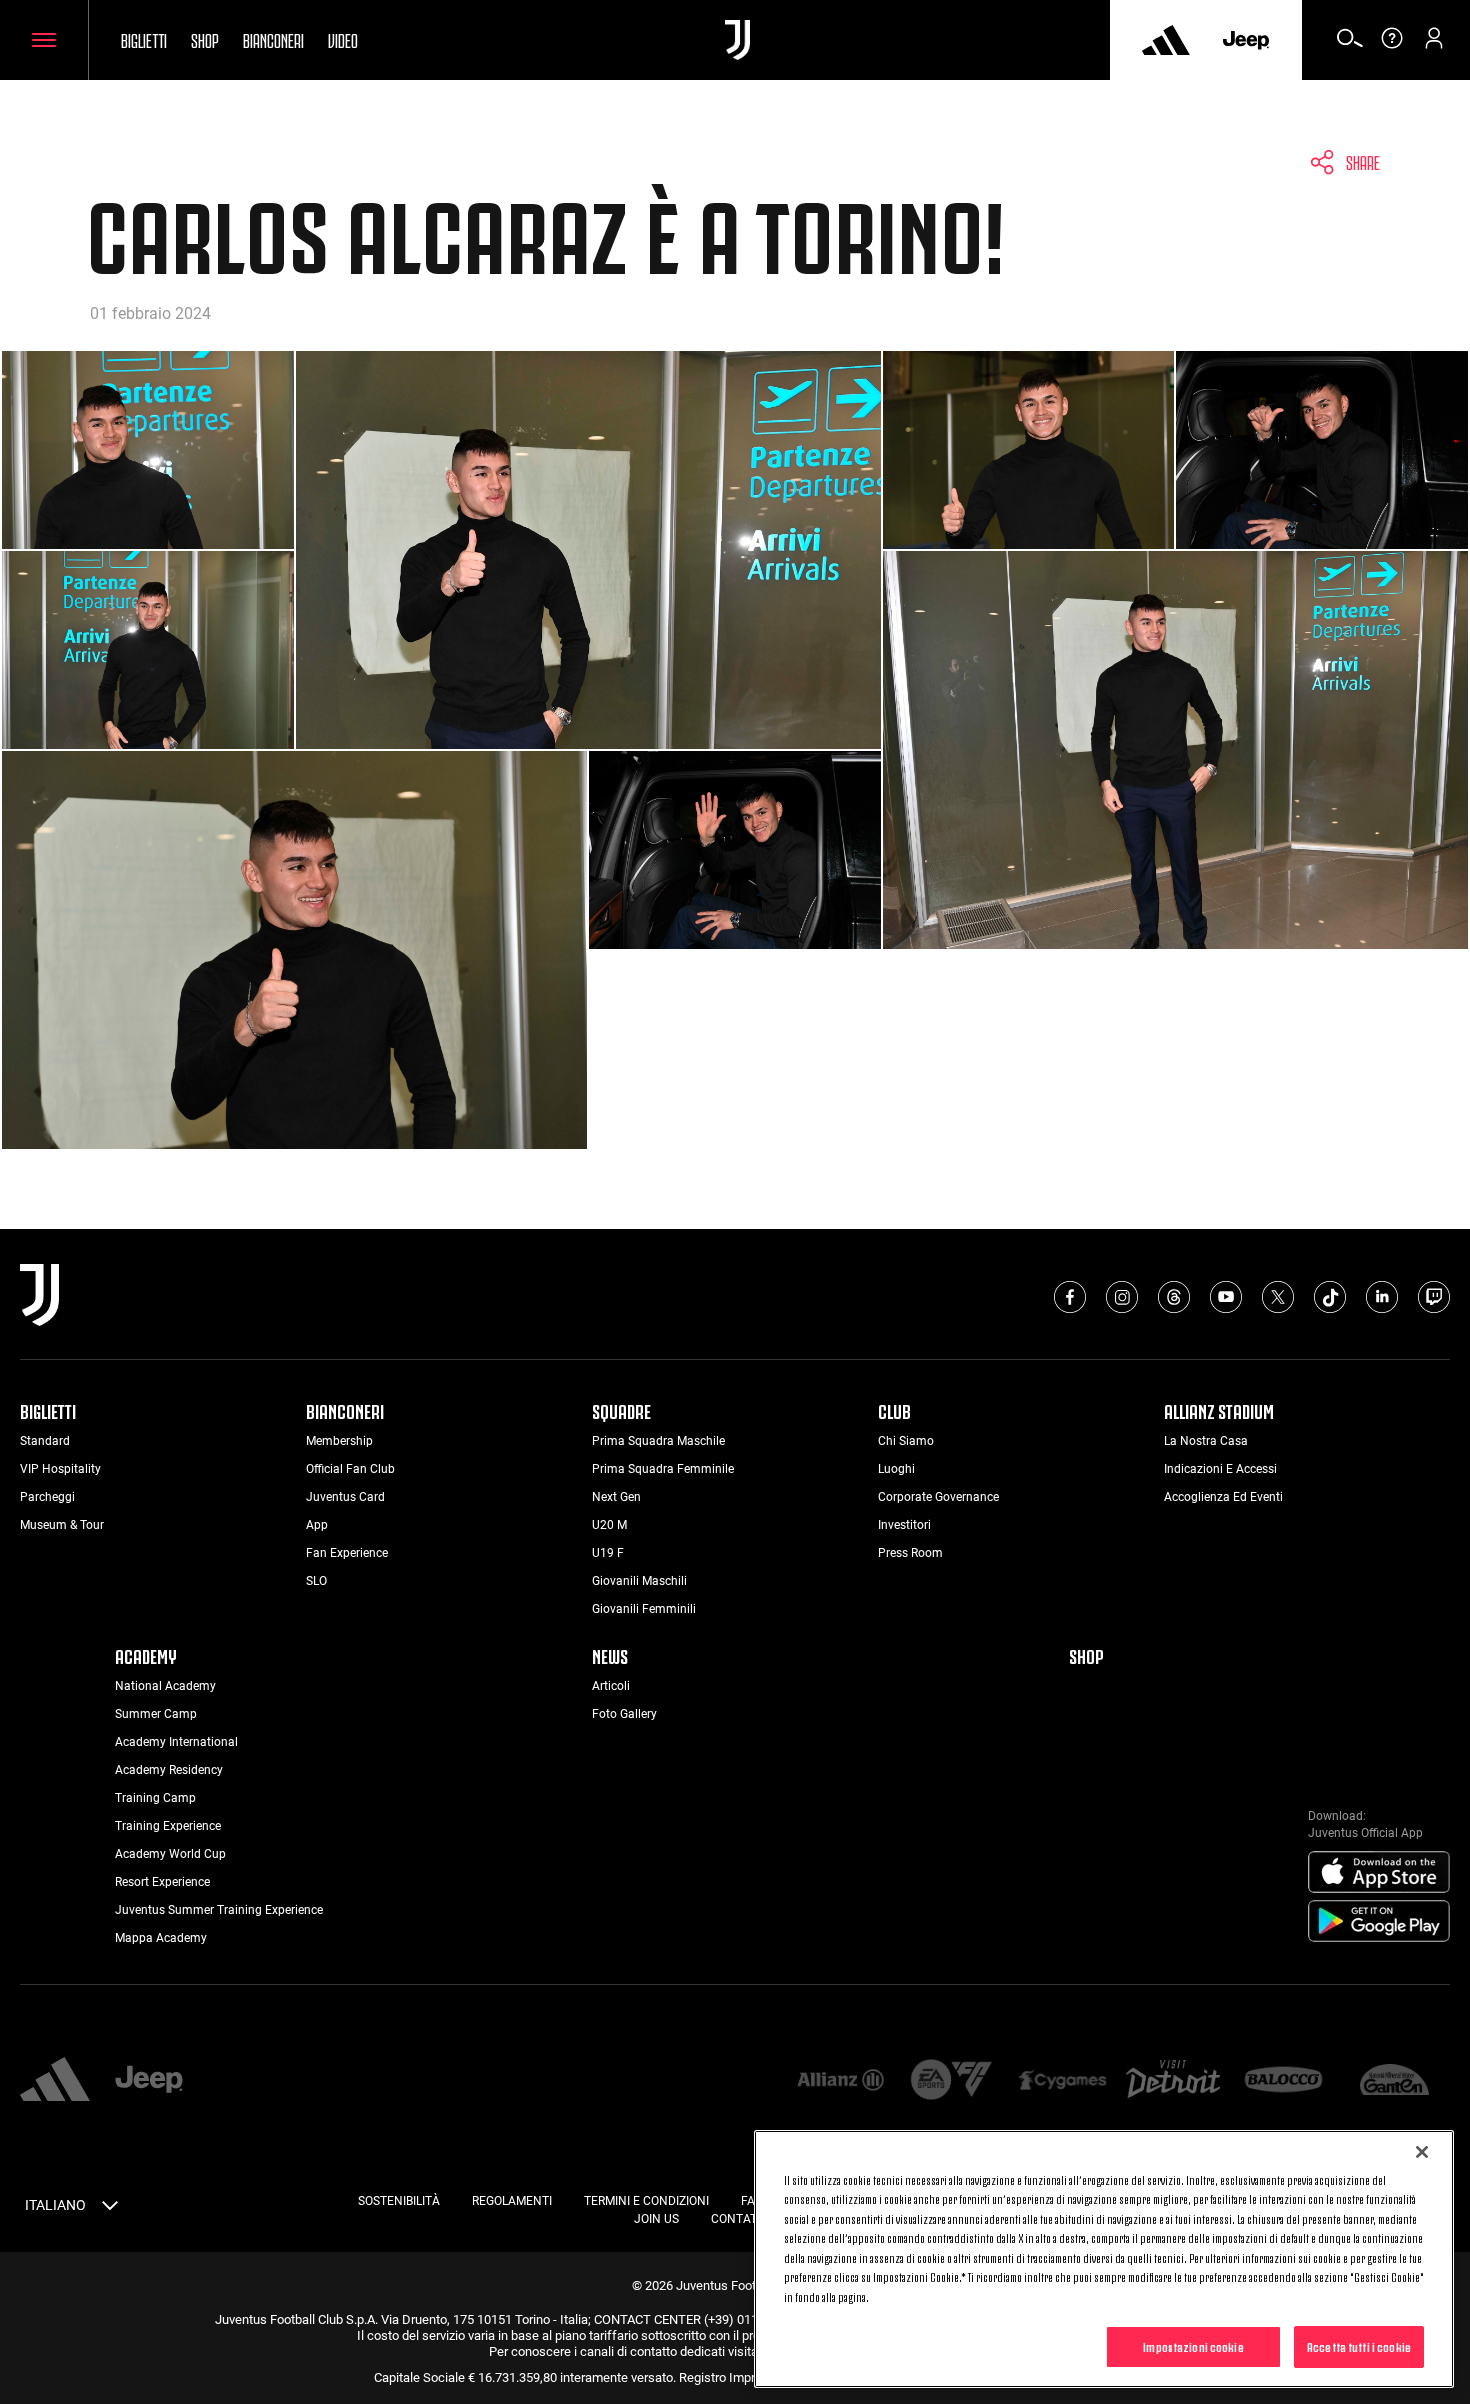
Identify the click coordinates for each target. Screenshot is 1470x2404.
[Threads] (1174, 1297)
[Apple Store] (1379, 1873)
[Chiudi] (1422, 2152)
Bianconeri (273, 39)
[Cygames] (1062, 2081)
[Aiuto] (1392, 45)
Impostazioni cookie (1193, 2346)
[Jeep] (1246, 40)
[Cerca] (1350, 45)
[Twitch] (1434, 1297)
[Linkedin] (1382, 1297)
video (343, 39)
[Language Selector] (110, 2209)
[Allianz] (840, 2081)
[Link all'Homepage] (737, 40)
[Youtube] (1226, 1297)
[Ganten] (1394, 2081)
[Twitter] (1278, 1297)
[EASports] (951, 2081)
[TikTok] (1330, 1297)
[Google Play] (1379, 1922)
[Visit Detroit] (1173, 2081)
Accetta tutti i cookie (1359, 2346)
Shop (205, 39)
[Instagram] (1122, 1297)
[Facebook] (1070, 1297)
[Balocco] (1283, 2081)
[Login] (1434, 45)
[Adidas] (1166, 40)
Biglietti (144, 39)
